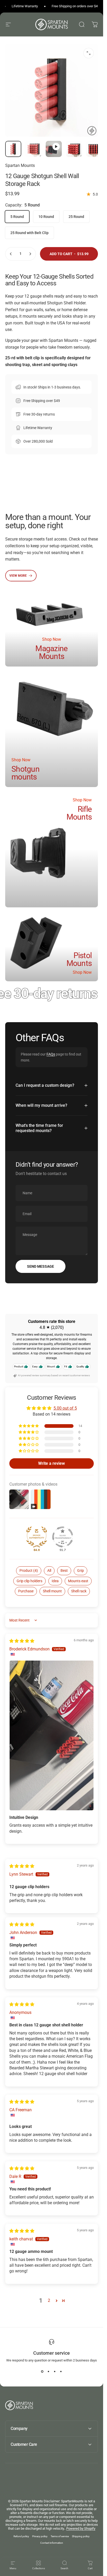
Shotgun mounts (25, 773)
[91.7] (63, 1537)
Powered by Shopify (81, 2528)
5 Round (17, 217)
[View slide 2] (49, 2372)
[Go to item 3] (74, 149)
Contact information (52, 2543)
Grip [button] (81, 1570)
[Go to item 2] (54, 149)
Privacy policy (40, 2536)
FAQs (51, 1054)
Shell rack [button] (79, 1591)
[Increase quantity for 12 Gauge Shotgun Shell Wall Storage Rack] (30, 254)
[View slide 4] (61, 2372)
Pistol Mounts (79, 959)
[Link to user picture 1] (52, 1735)
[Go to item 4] (94, 149)
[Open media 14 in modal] (89, 53)
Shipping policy (81, 2536)
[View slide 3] (55, 2372)
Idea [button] (55, 1581)
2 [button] (49, 2300)
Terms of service (60, 2536)
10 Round (46, 217)
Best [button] (64, 1570)
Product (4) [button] (29, 1570)
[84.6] (37, 1537)
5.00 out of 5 (65, 1408)
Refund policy (21, 2536)
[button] (29, 1426)
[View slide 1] (42, 2372)
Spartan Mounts (20, 165)
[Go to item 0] (13, 149)
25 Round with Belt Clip (29, 233)
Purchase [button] (26, 1591)
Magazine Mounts (51, 652)
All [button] (49, 1570)
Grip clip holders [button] (29, 1581)
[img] (22, 1641)
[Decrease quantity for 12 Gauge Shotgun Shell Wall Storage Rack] (11, 254)
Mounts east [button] (78, 1581)
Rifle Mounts (79, 813)
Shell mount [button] (52, 1591)
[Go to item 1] (34, 149)
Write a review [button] (52, 1463)
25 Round (76, 217)
